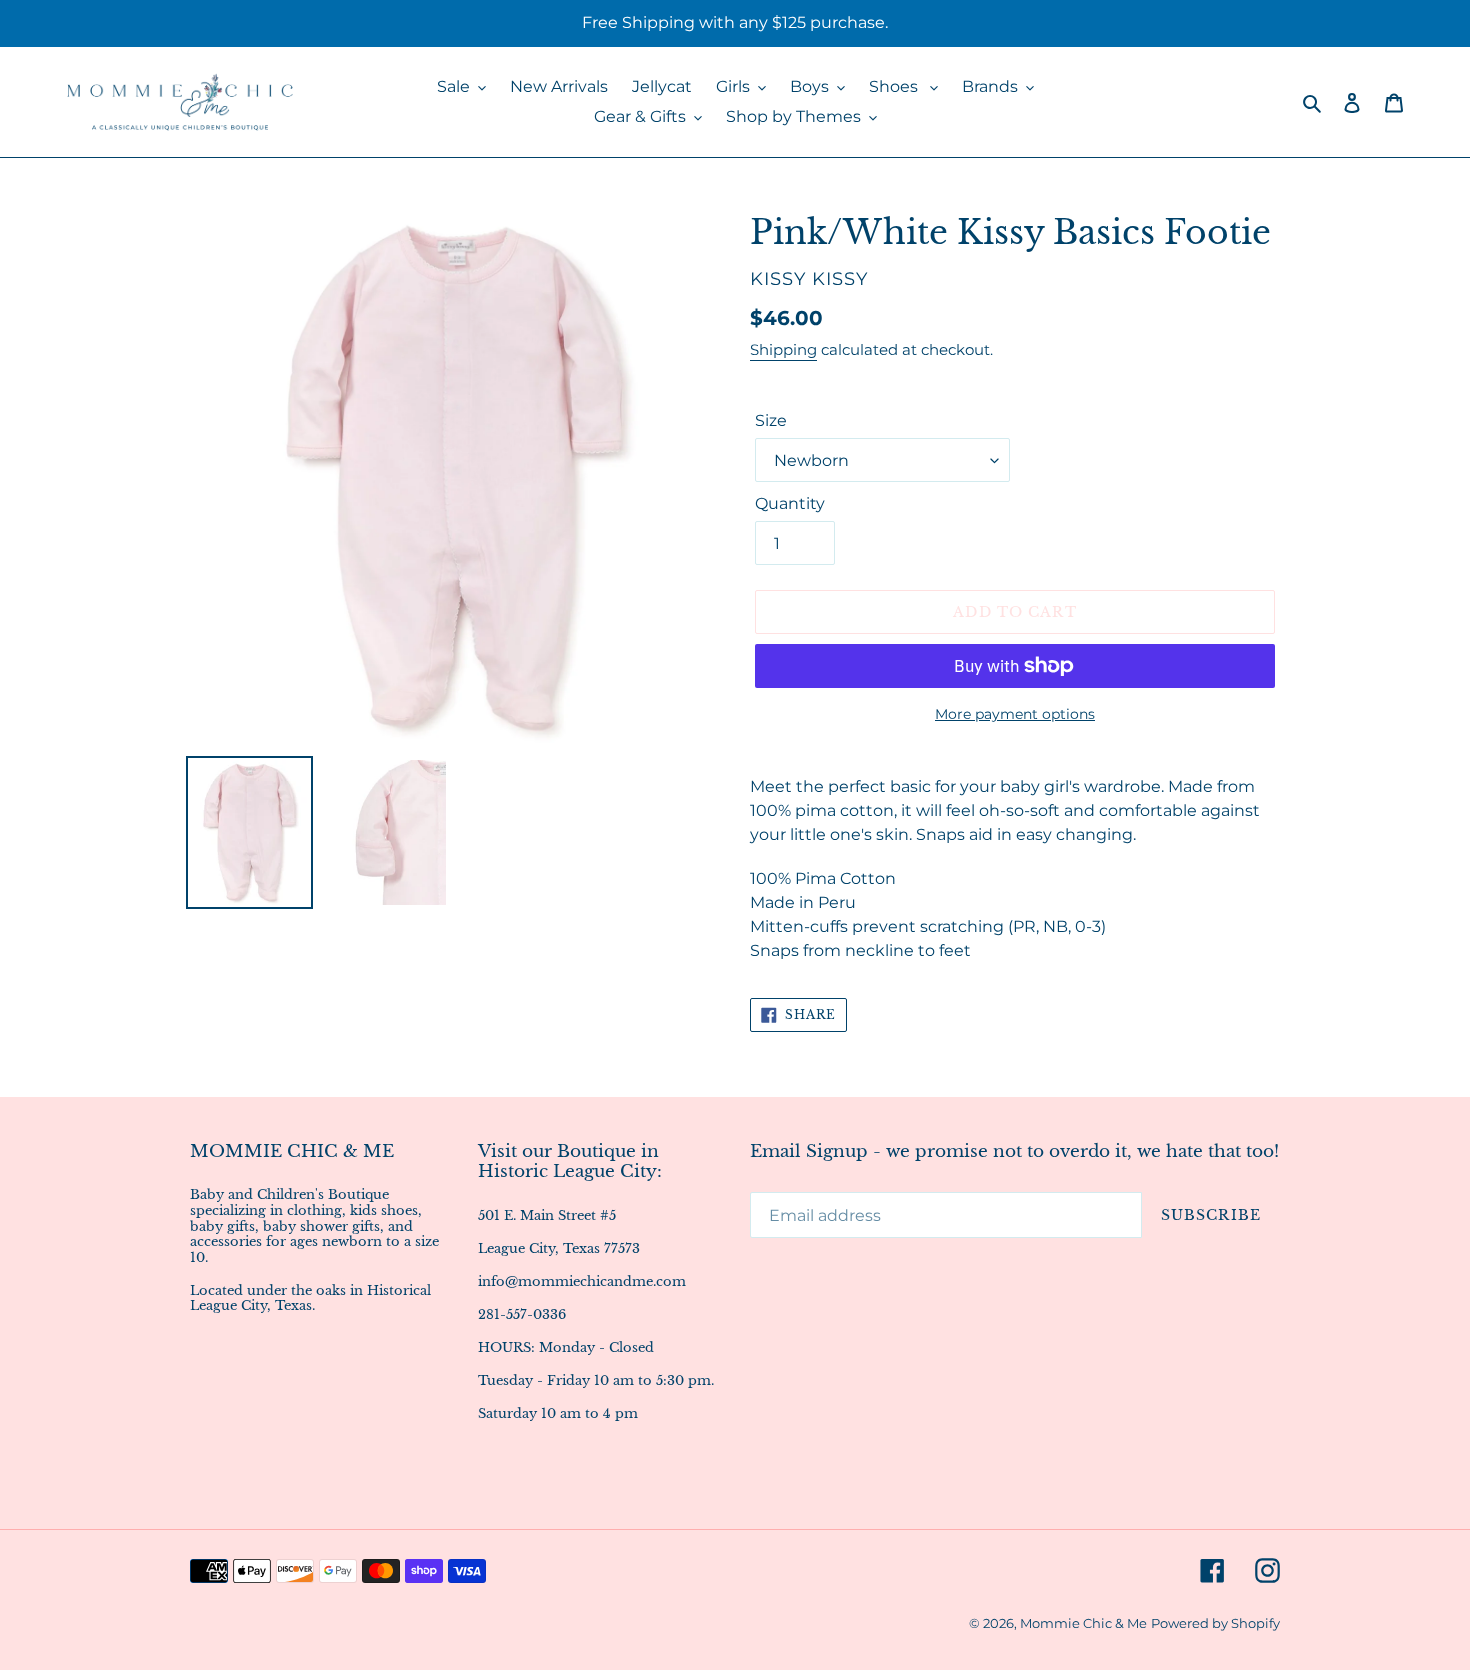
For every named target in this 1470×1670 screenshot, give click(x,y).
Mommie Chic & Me (1083, 1623)
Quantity (790, 503)
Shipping (783, 349)
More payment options (1015, 714)
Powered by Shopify (1215, 1623)
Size (771, 420)
